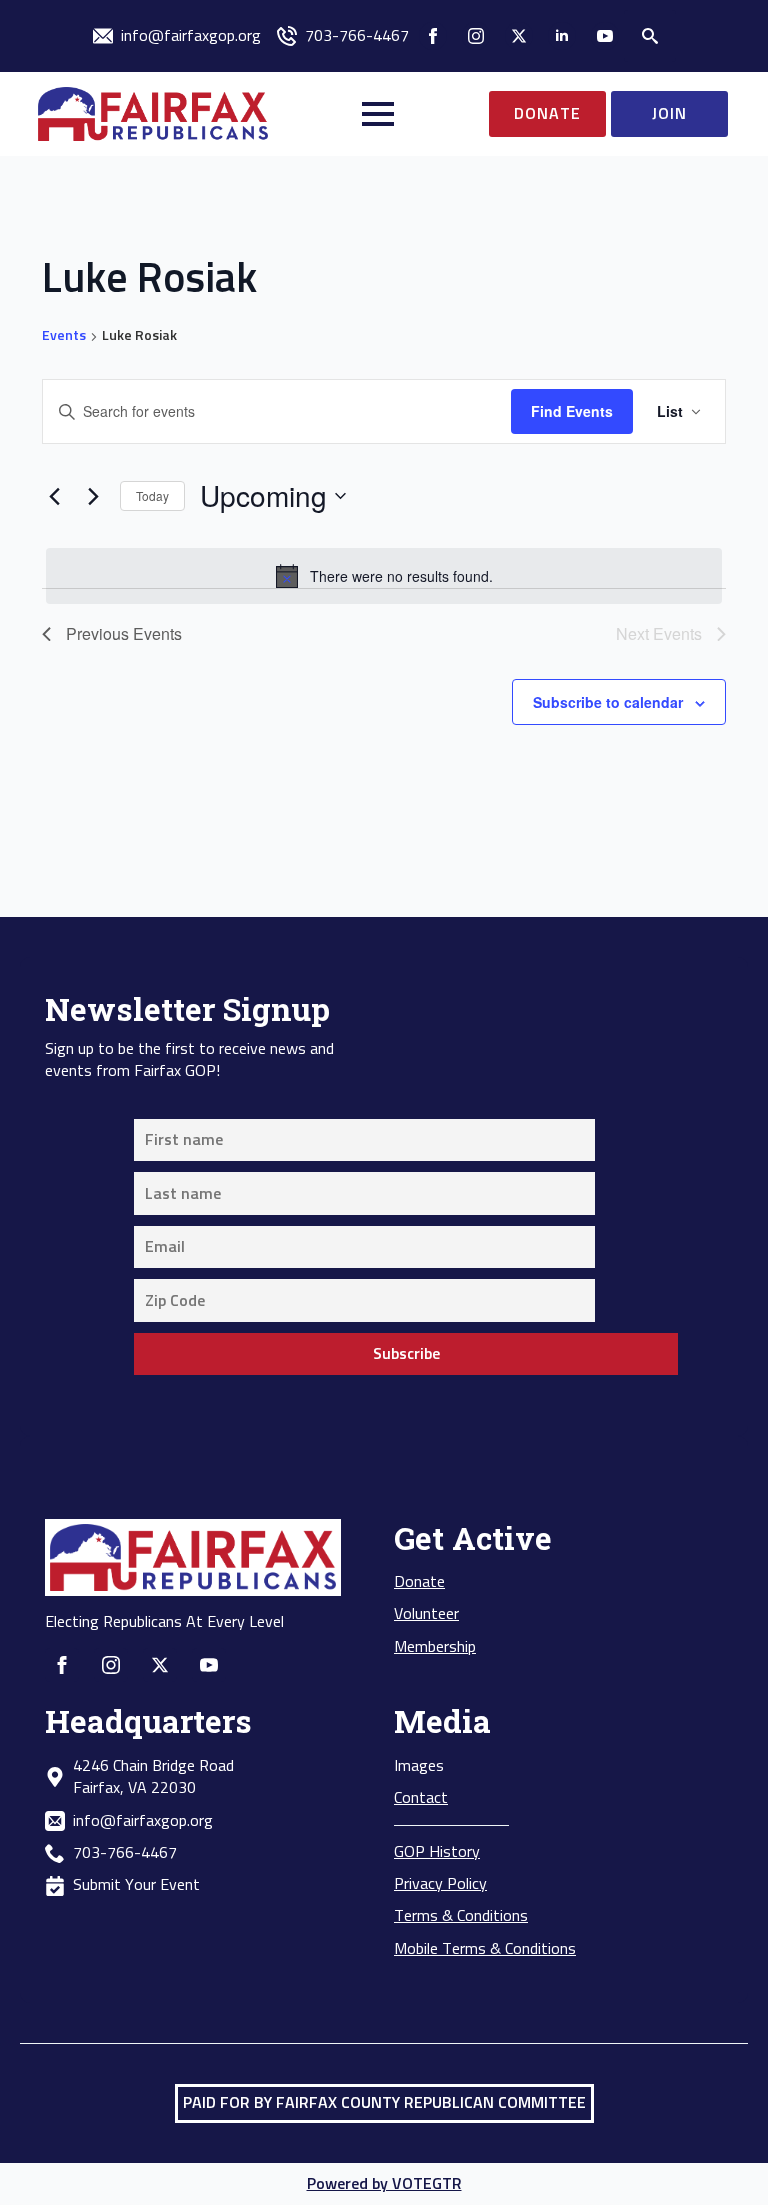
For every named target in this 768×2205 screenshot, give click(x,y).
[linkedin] (562, 36)
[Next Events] (93, 496)
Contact (421, 1798)
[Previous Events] (54, 496)
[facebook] (433, 36)
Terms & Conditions (461, 1916)
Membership (435, 1647)
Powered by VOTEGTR (384, 2184)
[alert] (384, 576)
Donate (419, 1582)
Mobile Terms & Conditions (485, 1949)
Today (152, 495)
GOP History (437, 1852)
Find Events (572, 411)
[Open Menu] (378, 114)
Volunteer (426, 1614)
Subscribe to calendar (608, 702)
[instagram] (476, 36)
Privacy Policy (440, 1884)
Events (64, 336)
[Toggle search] (650, 36)
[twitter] (519, 36)
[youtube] (605, 36)
